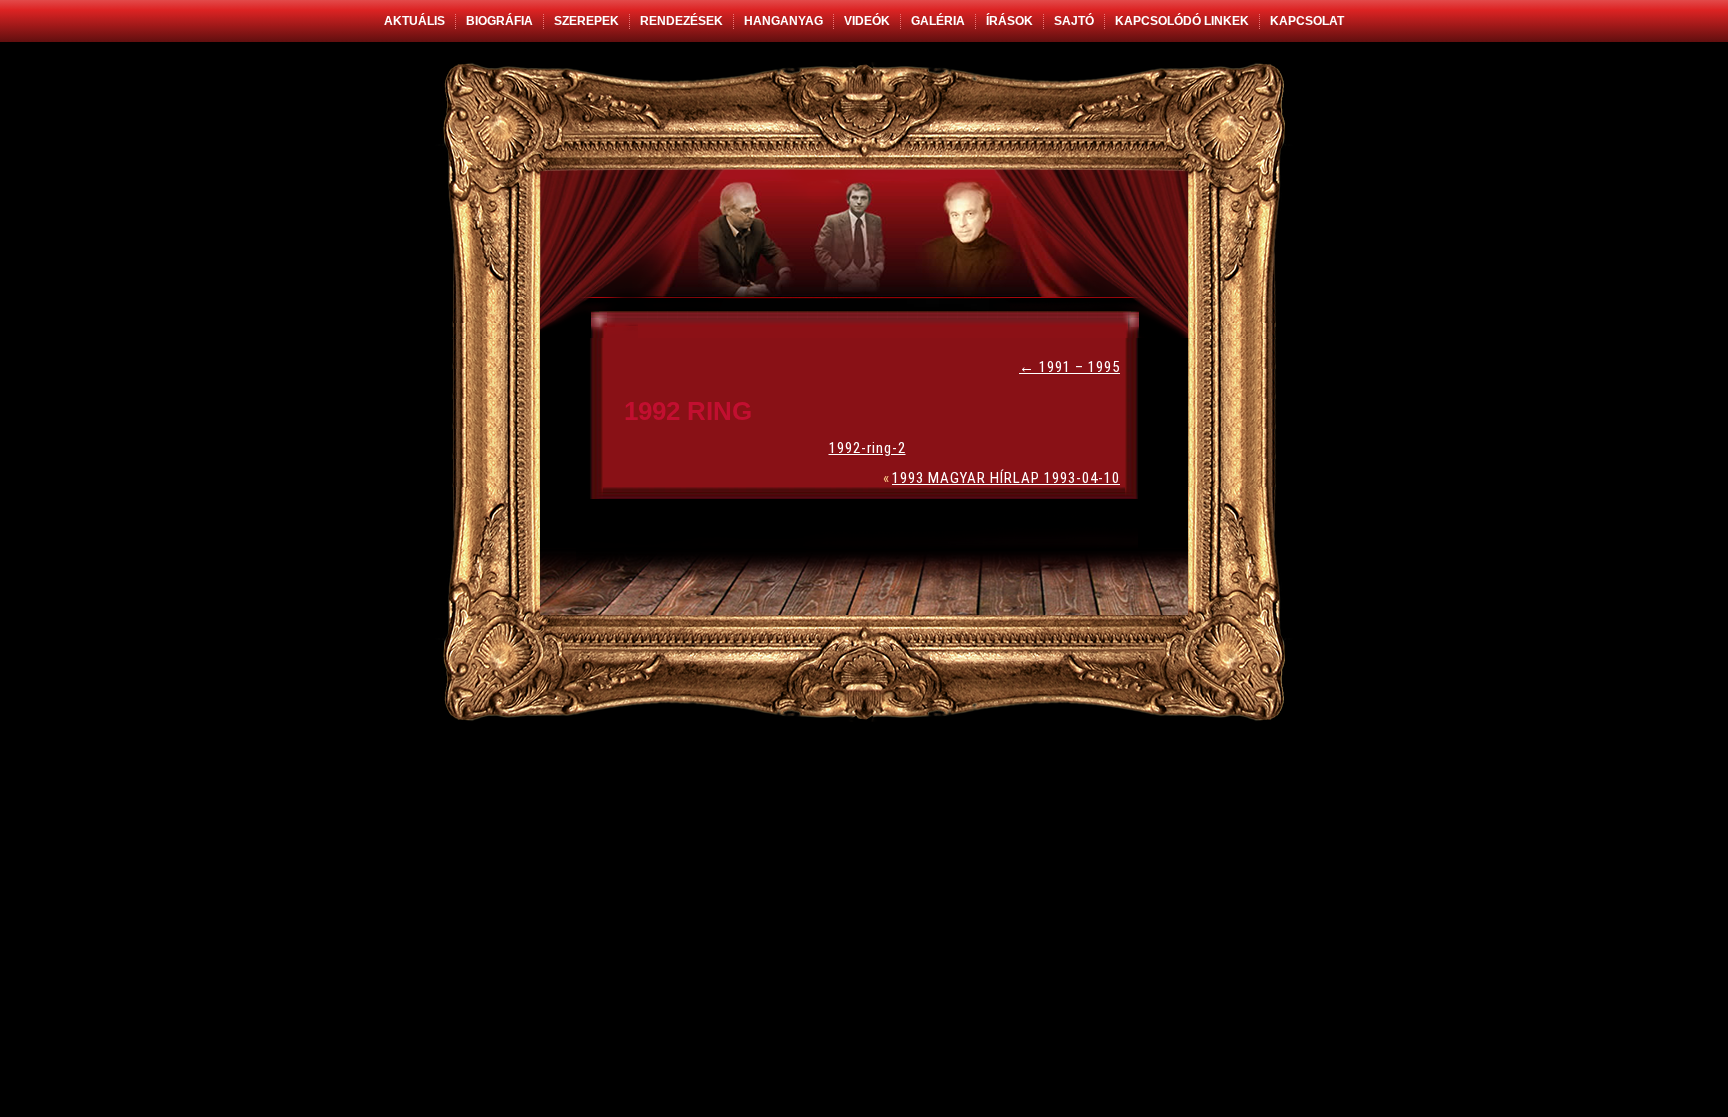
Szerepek (586, 21)
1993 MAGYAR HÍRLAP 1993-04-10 (1006, 478)
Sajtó (1074, 21)
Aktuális (414, 21)
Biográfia (499, 21)
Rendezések (681, 21)
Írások (1009, 21)
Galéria (938, 21)
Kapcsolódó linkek (1182, 21)
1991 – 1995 (1069, 367)
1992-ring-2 (867, 448)
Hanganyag (783, 21)
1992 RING (688, 411)
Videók (867, 21)
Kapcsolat (1307, 21)
